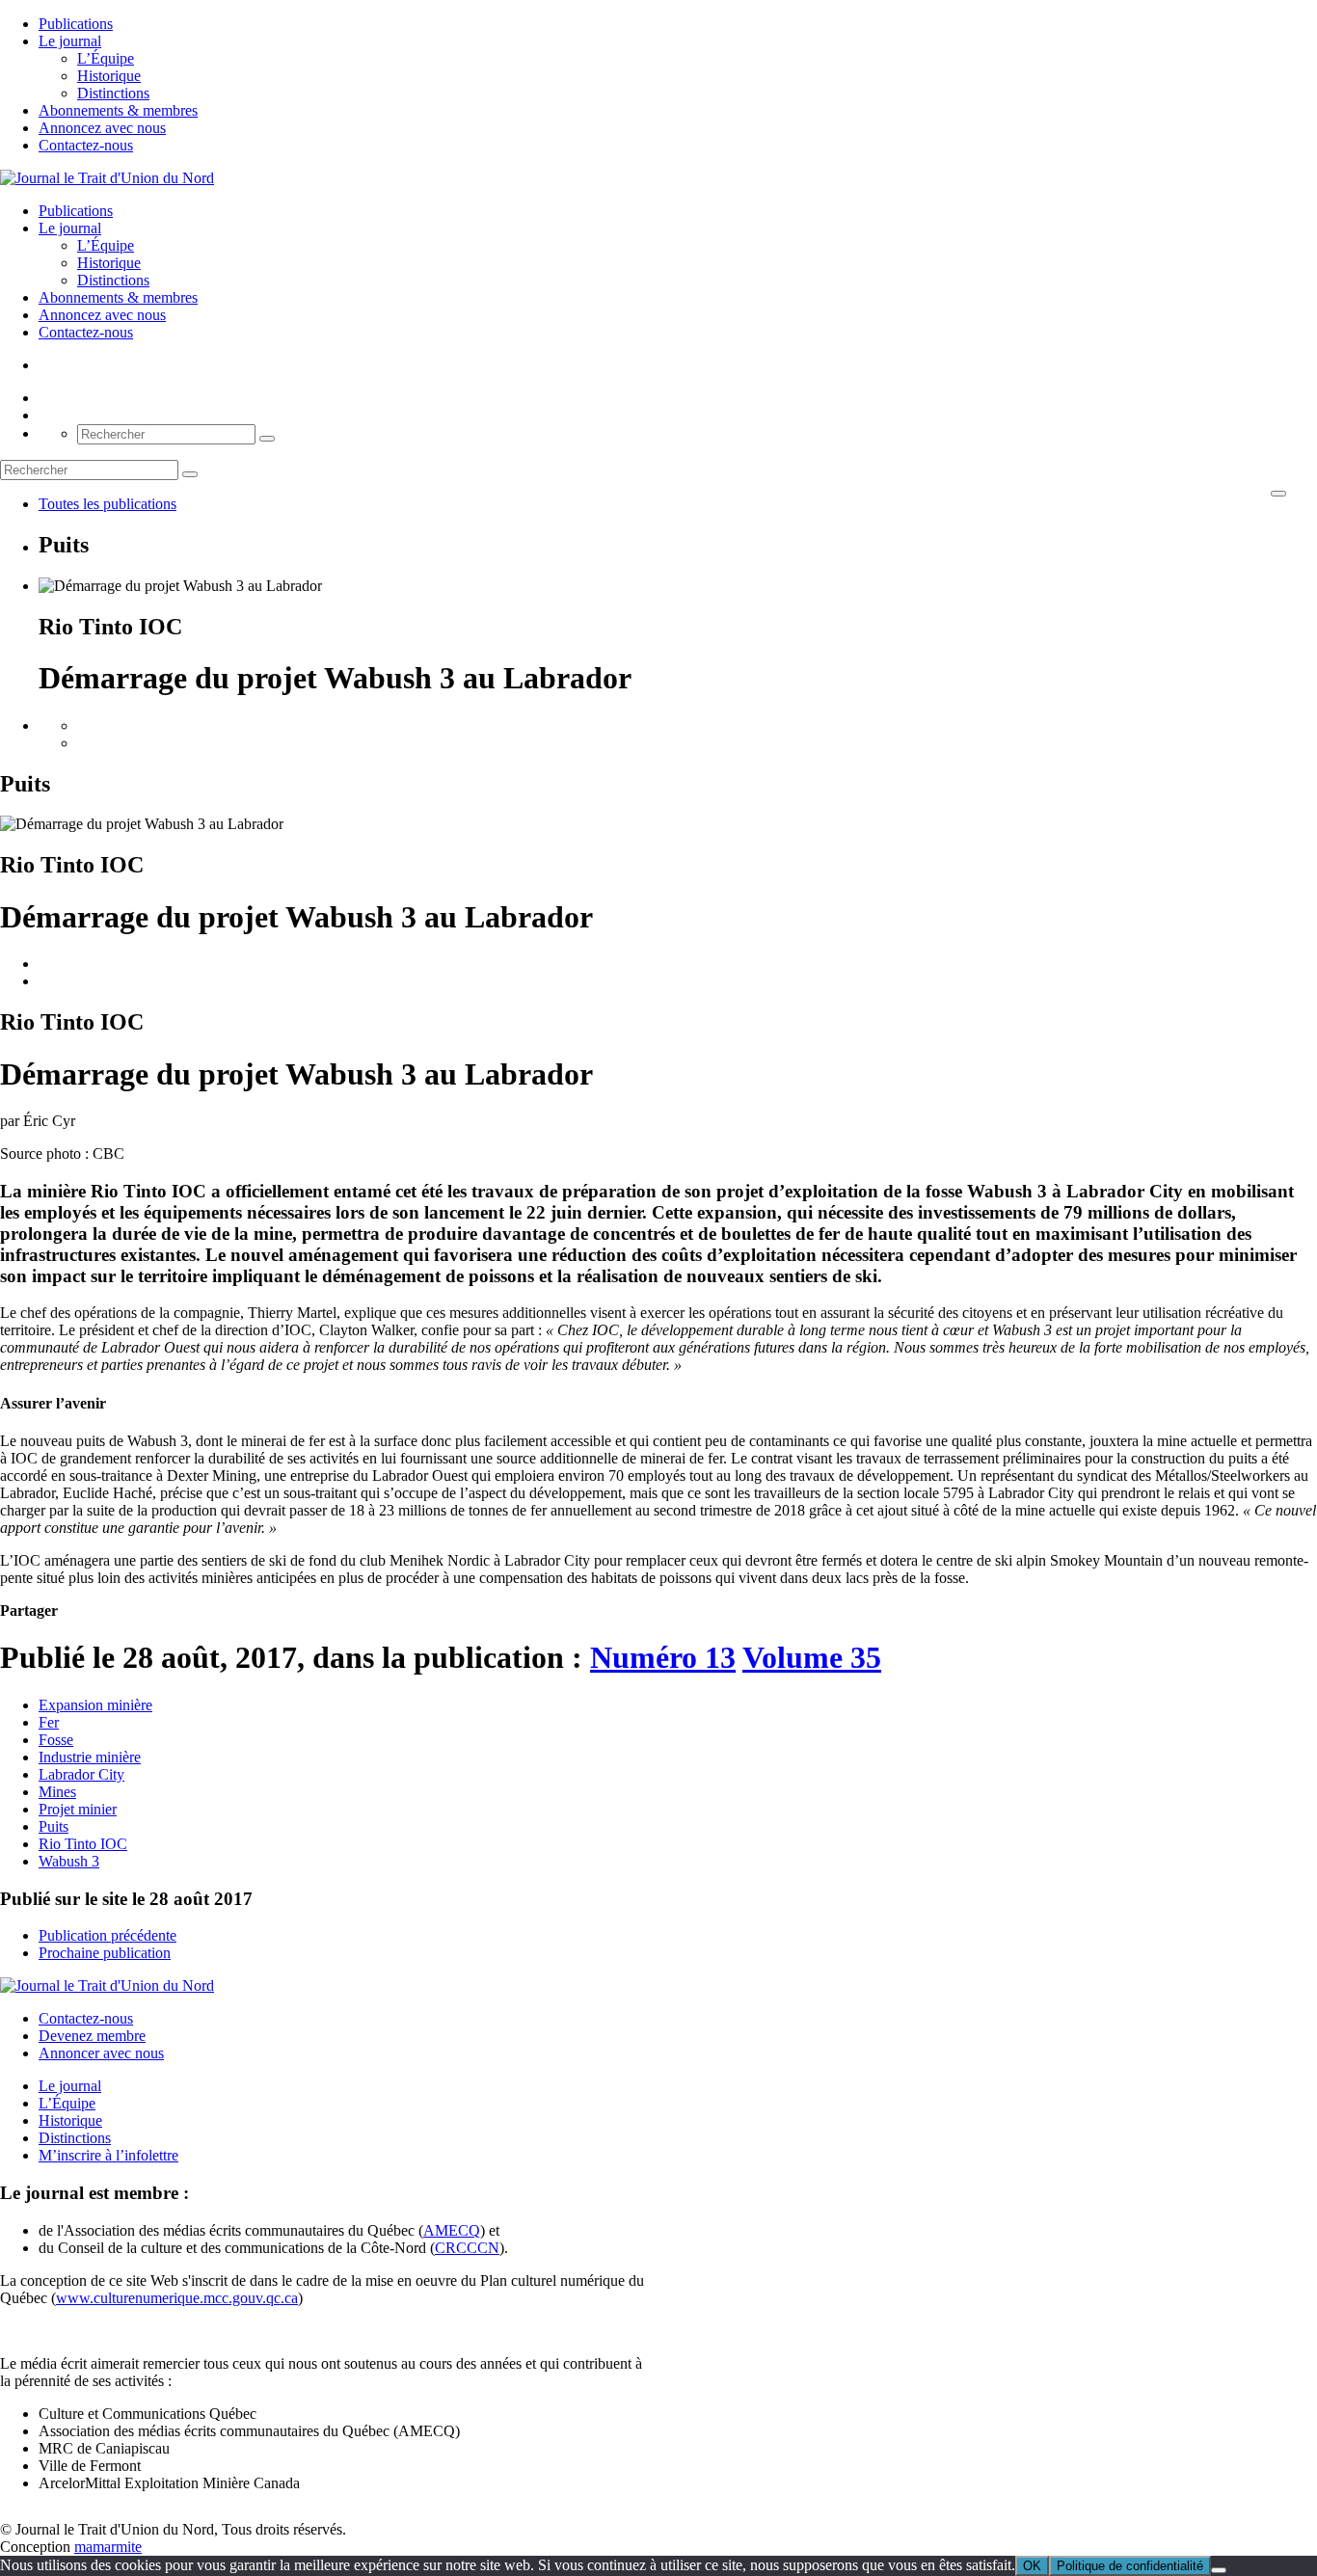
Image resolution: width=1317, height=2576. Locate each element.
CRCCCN (467, 2248)
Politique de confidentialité (1130, 2566)
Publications (76, 24)
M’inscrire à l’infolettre (108, 2155)
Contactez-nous (86, 145)
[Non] (1219, 2570)
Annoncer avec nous (101, 2053)
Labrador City (81, 1774)
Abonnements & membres (118, 110)
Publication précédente (108, 1935)
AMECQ (452, 2230)
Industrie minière (90, 1757)
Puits (54, 1826)
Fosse (56, 1740)
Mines (57, 1792)
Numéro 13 (663, 1657)
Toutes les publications (108, 504)
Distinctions (113, 93)
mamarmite (108, 2547)
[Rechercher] (267, 439)
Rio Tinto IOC (83, 1844)
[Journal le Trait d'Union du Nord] (107, 178)
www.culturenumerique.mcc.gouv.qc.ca (177, 2298)
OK (1032, 2566)
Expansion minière (95, 1705)
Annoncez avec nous (102, 128)
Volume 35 (812, 1657)
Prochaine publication (105, 1953)
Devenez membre (92, 2036)
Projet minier (78, 1809)
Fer (49, 1722)
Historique (109, 76)
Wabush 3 (69, 1861)
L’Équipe (106, 58)
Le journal (70, 41)
